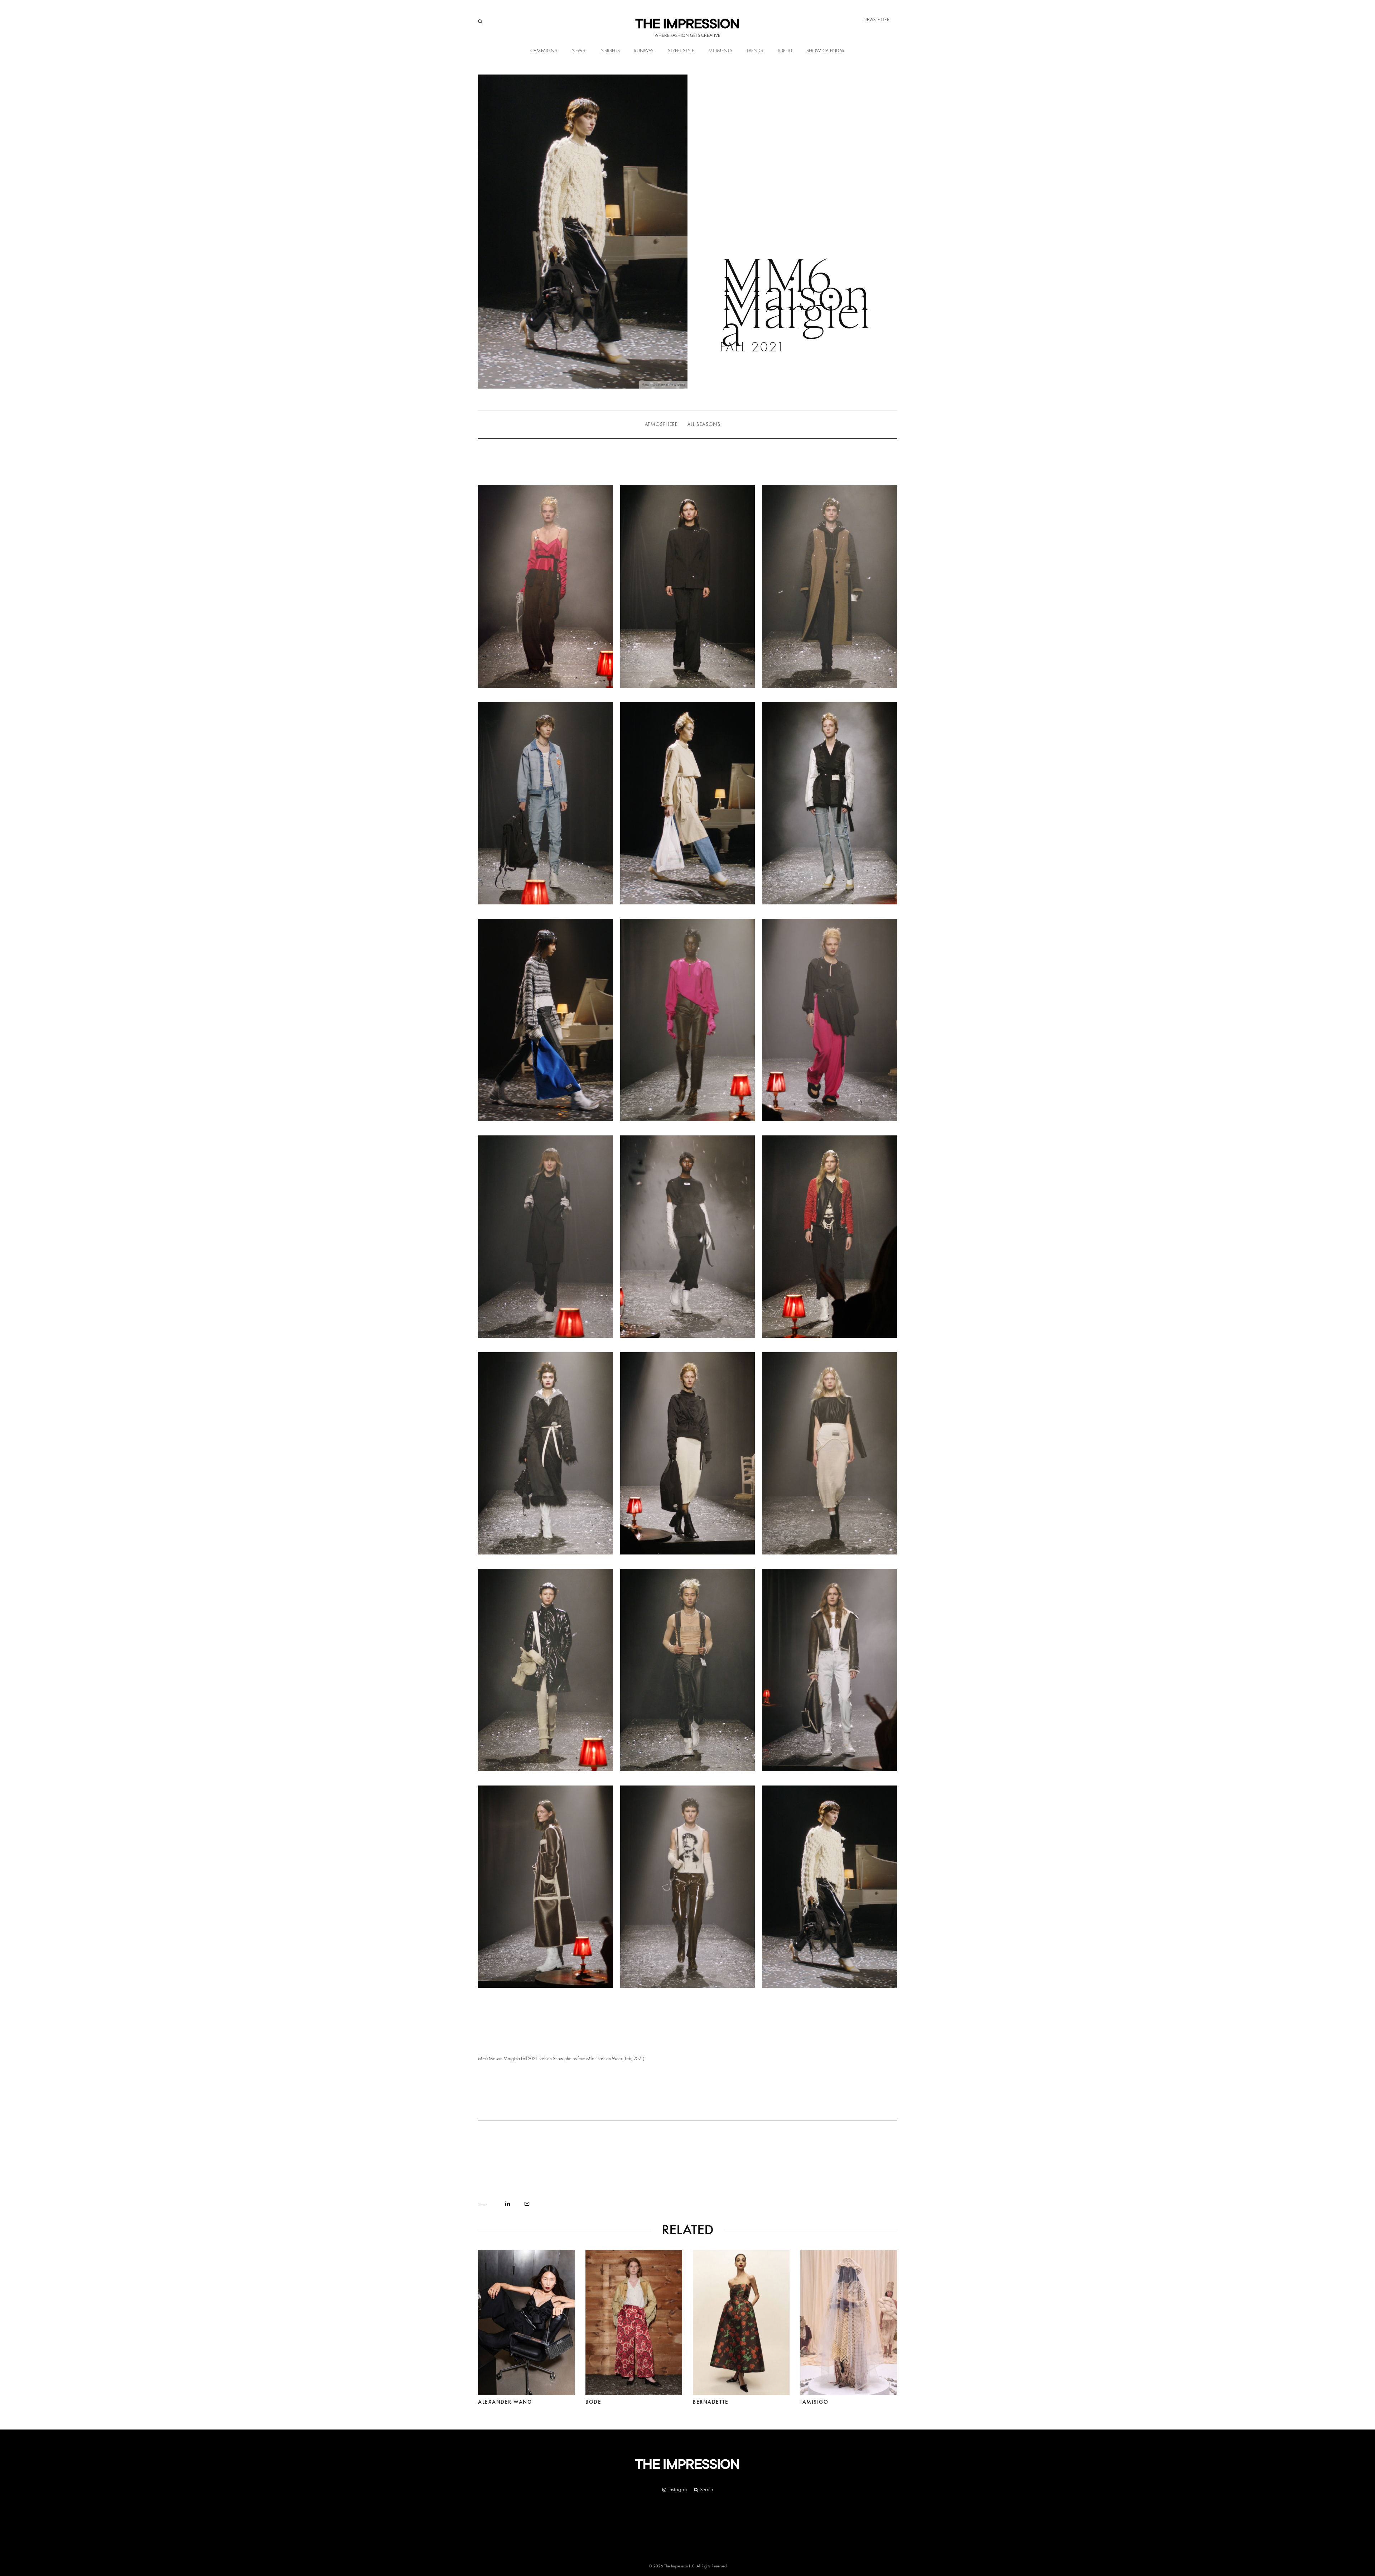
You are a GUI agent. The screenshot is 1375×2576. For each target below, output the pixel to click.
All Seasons (704, 424)
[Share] (508, 2204)
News (578, 51)
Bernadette (711, 2399)
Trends (755, 51)
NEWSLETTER (877, 20)
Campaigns (544, 51)
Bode (593, 2399)
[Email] (527, 2204)
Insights (610, 51)
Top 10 (785, 51)
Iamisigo (814, 2399)
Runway (644, 51)
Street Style (681, 51)
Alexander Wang (505, 2399)
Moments (720, 51)
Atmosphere (661, 424)
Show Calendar (826, 51)
